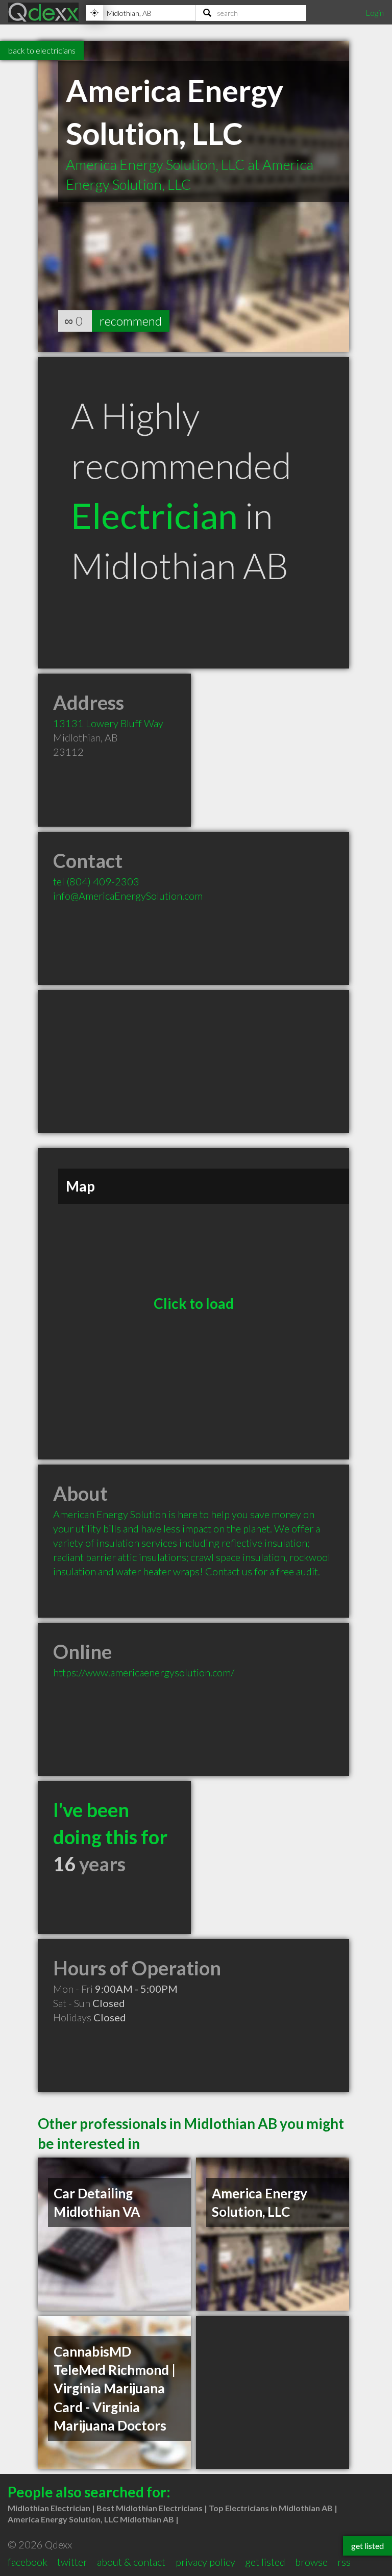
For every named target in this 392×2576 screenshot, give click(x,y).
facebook (28, 2562)
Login (375, 13)
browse (311, 2562)
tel (96, 881)
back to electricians (42, 50)
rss (344, 2562)
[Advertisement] (193, 1061)
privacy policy (205, 2562)
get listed (265, 2562)
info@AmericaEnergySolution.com (128, 896)
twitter (72, 2562)
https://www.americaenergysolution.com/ (144, 1672)
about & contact (131, 2562)
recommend (131, 321)
